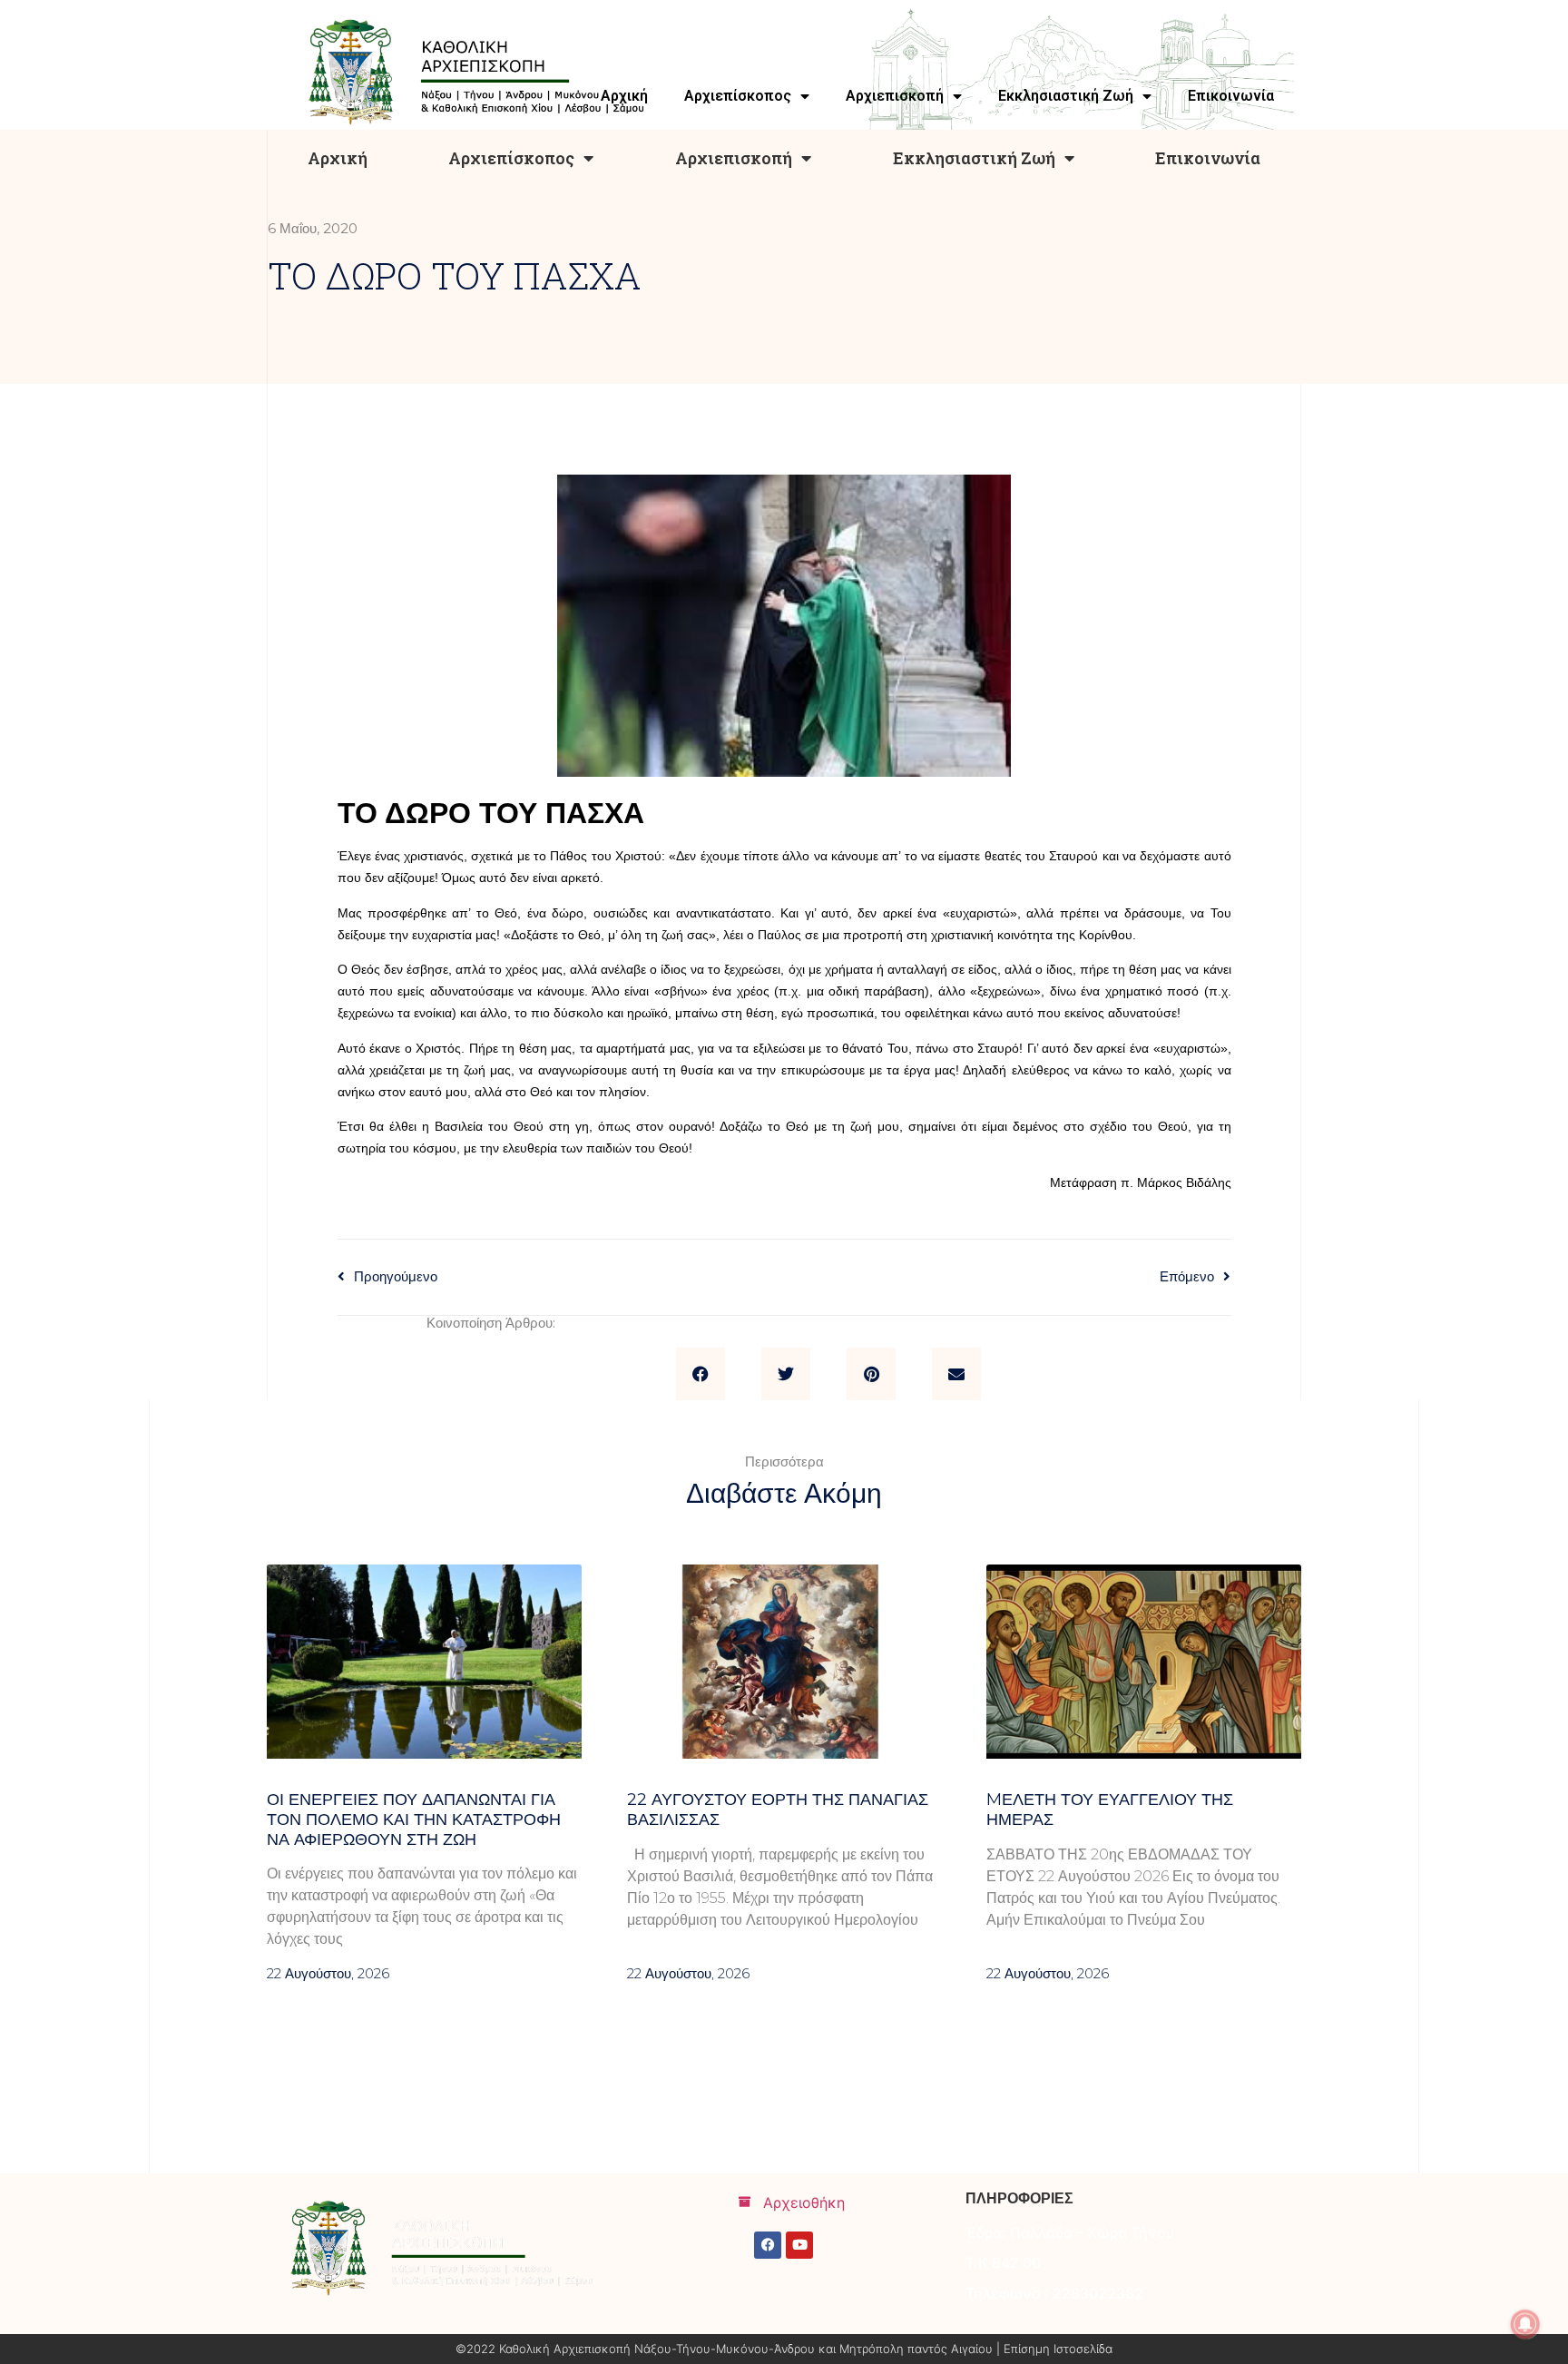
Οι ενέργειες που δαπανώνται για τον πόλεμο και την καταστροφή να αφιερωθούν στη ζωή (414, 1819)
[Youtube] (799, 2245)
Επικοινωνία (1208, 158)
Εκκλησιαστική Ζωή (974, 158)
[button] (701, 1374)
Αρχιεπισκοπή (734, 158)
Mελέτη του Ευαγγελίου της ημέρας (1110, 1810)
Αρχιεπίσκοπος (511, 158)
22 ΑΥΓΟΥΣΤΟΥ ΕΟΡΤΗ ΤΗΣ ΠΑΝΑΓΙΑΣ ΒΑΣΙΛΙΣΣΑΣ (778, 1810)
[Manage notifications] (1525, 2324)
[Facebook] (768, 2245)
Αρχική (338, 158)
